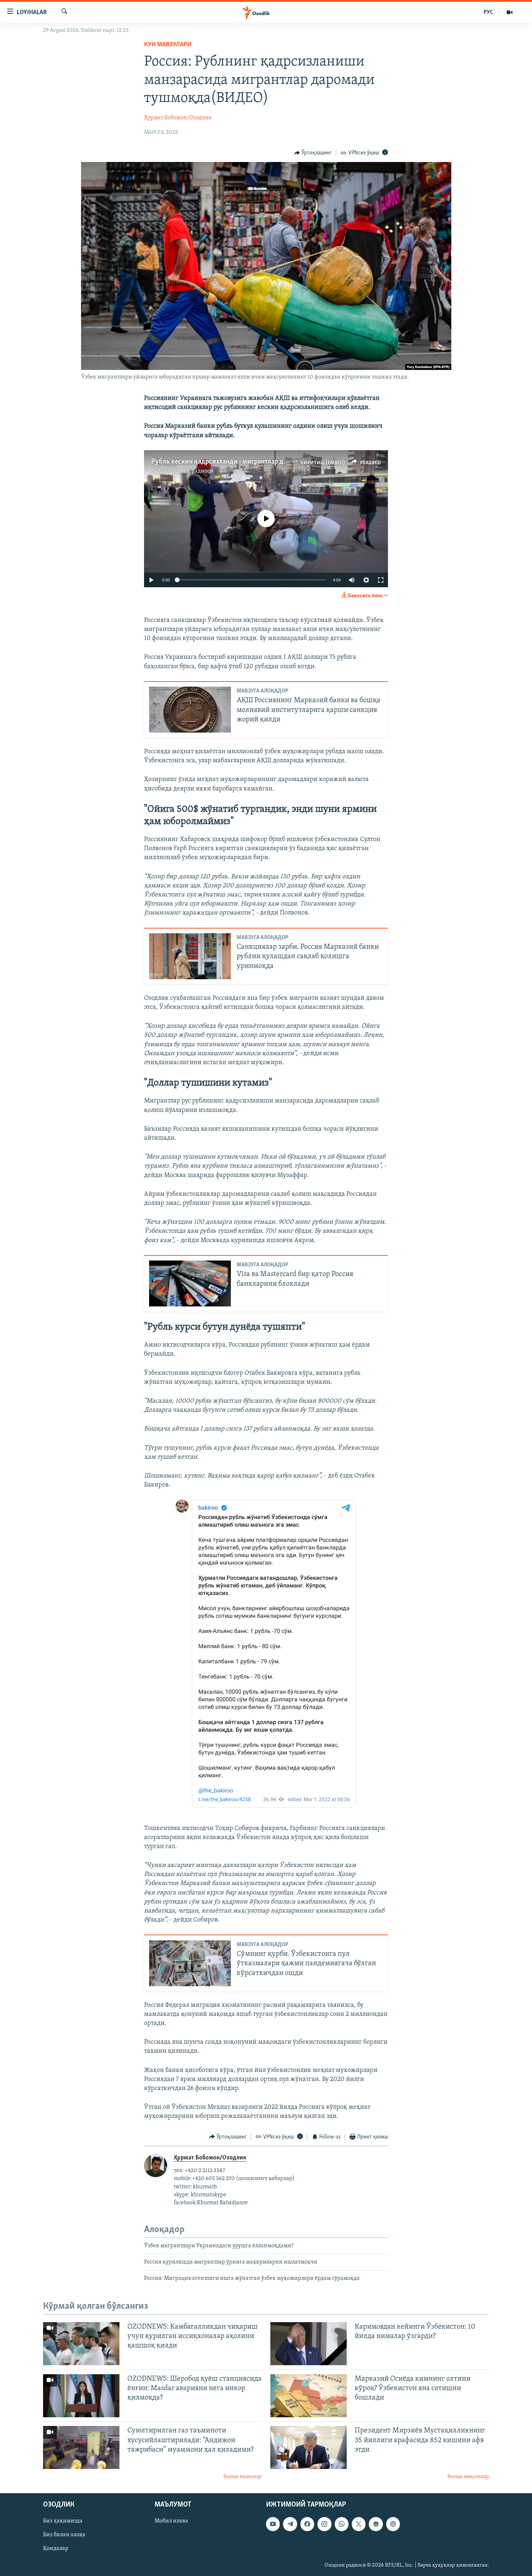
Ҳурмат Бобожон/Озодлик (178, 118)
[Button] (313, 153)
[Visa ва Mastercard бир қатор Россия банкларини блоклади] (190, 1283)
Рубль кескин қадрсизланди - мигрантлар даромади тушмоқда (247, 462)
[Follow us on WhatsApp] (342, 2524)
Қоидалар (56, 2549)
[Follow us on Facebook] (307, 2524)
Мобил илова (171, 2521)
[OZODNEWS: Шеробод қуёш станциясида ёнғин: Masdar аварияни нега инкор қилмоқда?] (81, 2396)
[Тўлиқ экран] (381, 580)
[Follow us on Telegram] (290, 2524)
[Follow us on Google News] (376, 2524)
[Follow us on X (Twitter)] (359, 2524)
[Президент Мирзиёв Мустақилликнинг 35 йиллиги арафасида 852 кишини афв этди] (309, 2447)
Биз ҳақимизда (63, 2521)
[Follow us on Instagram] (324, 2524)
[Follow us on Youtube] (273, 2524)
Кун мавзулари (168, 45)
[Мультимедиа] (510, 12)
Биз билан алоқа (64, 2535)
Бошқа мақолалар (468, 2477)
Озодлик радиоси (191, 471)
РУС (488, 12)
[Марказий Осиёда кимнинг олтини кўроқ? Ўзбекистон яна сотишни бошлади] (309, 2396)
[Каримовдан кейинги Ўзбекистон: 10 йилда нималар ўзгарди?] (309, 2344)
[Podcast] (393, 2524)
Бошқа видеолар (242, 2477)
